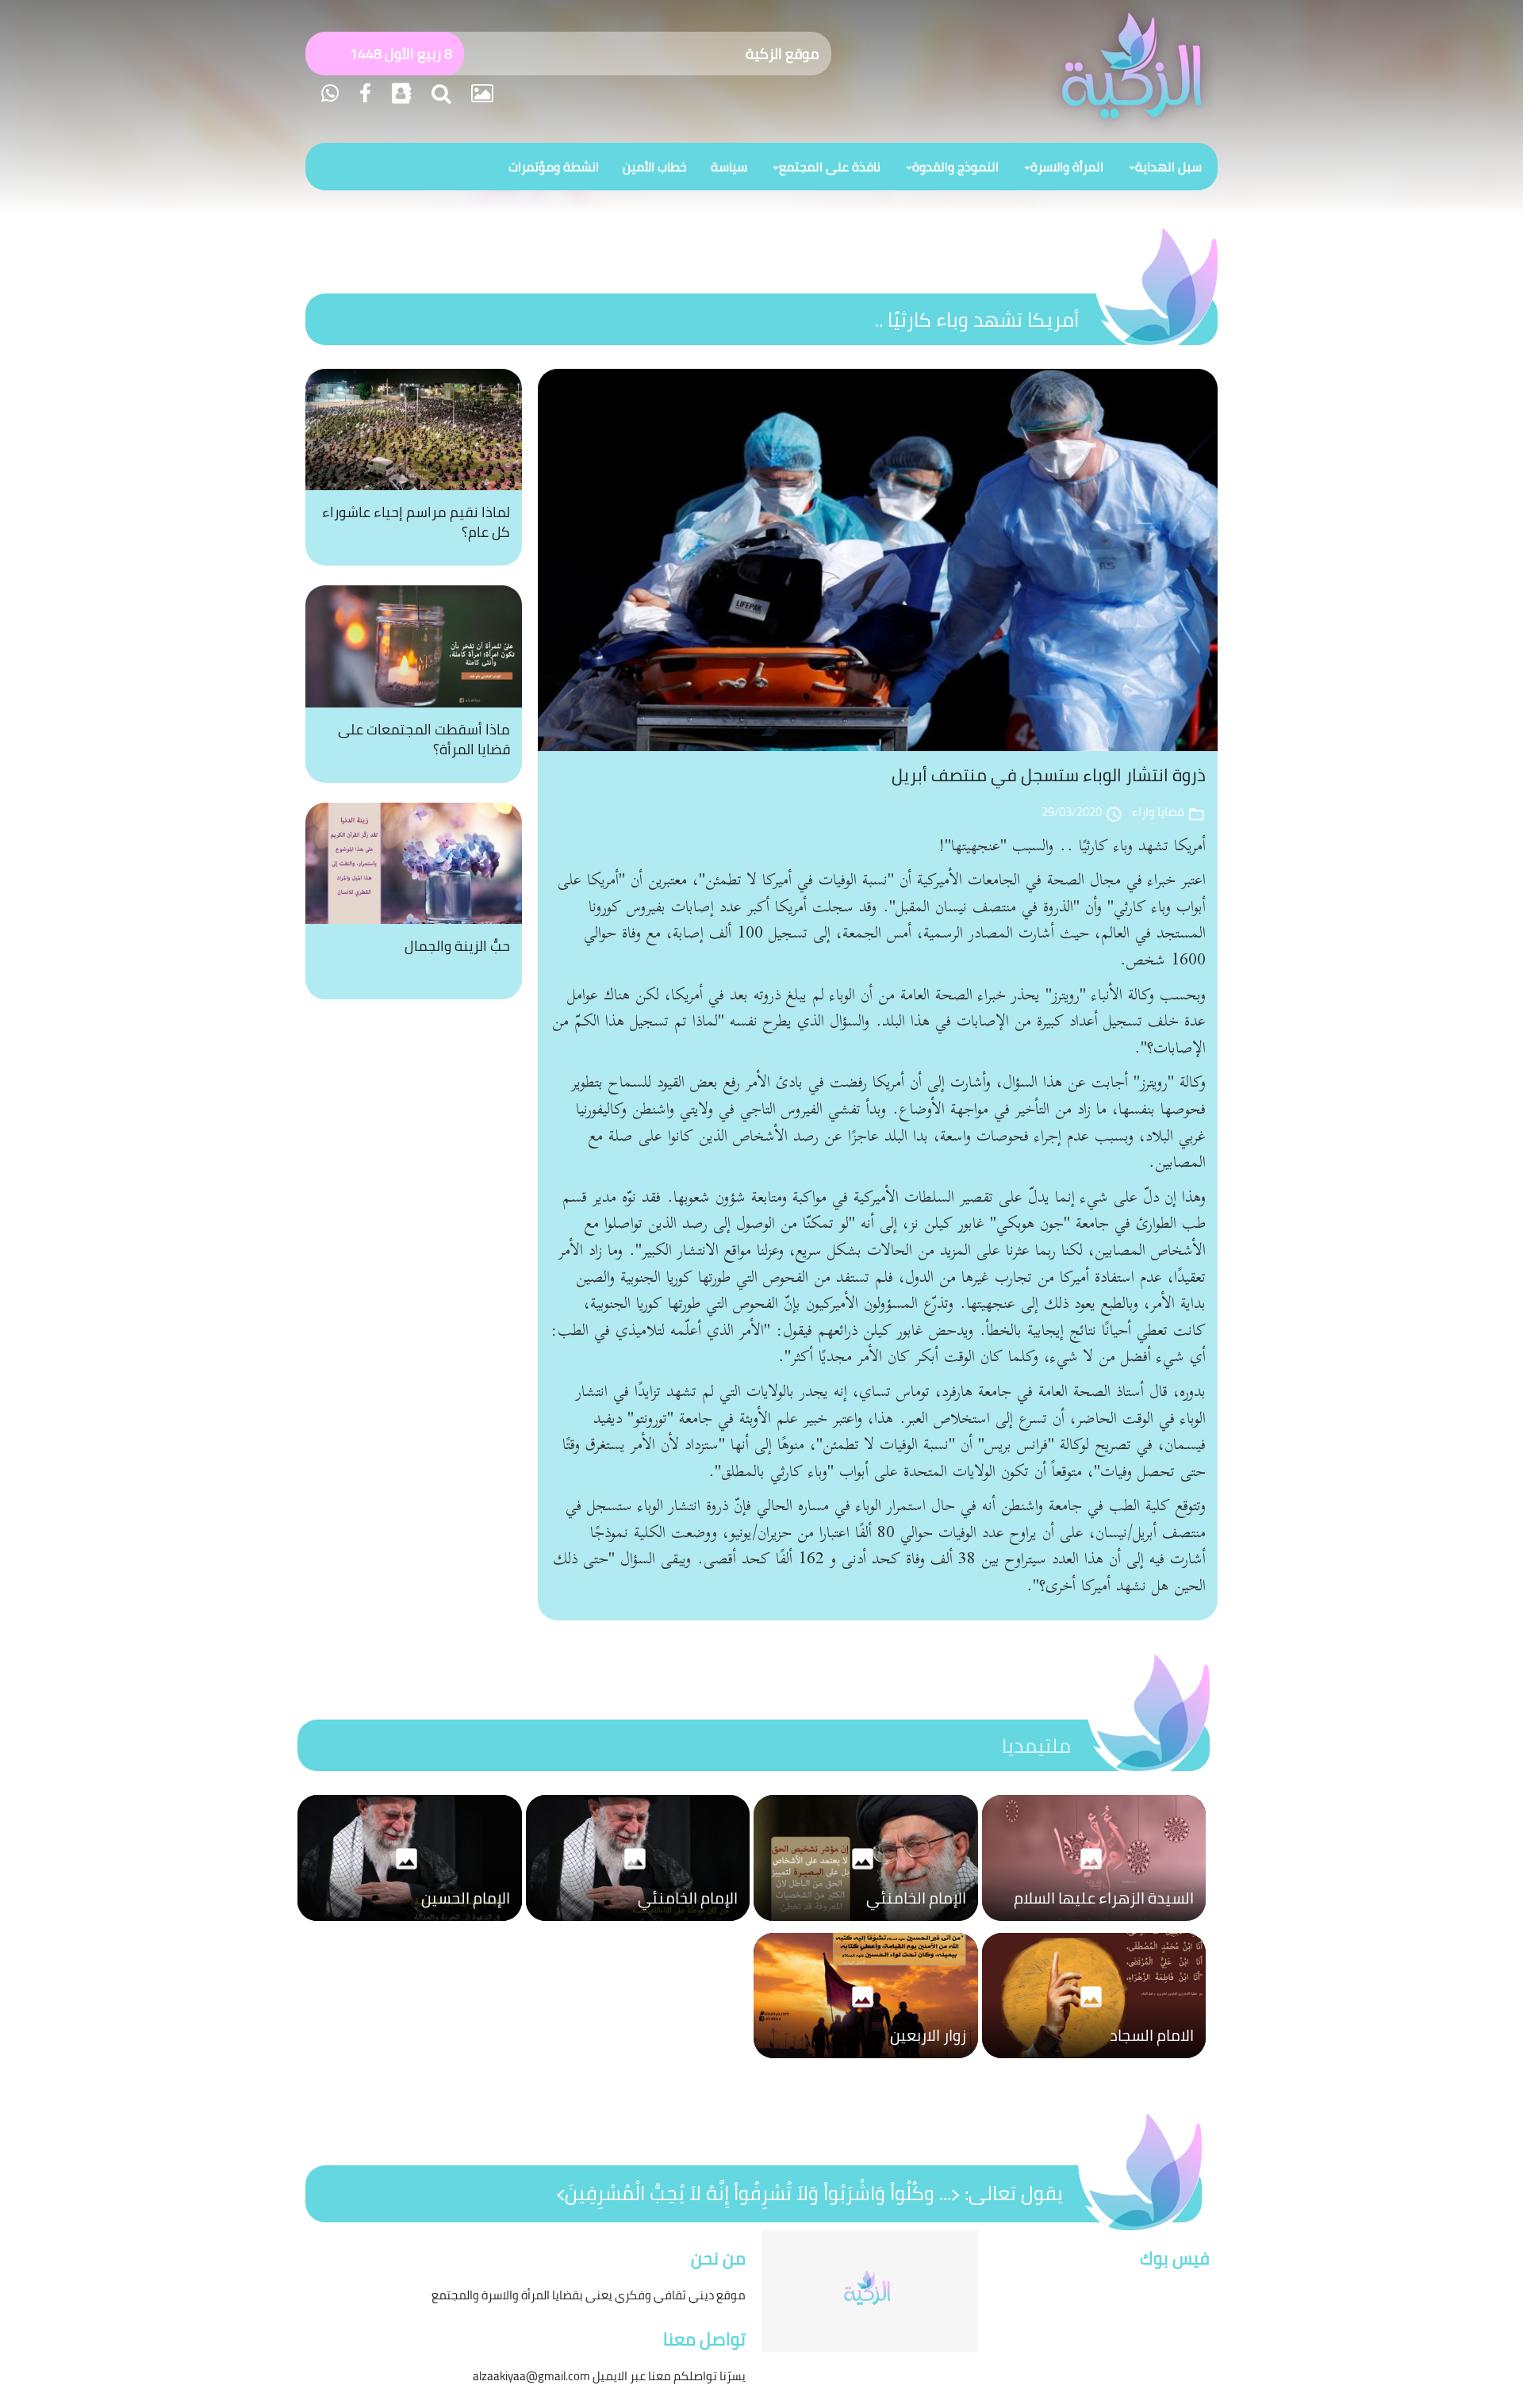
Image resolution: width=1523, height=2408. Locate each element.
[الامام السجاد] (1094, 2062)
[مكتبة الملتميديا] (480, 93)
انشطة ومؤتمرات (554, 167)
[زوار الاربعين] (866, 2062)
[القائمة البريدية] (399, 93)
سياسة (729, 167)
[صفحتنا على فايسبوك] (363, 93)
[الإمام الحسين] (410, 1925)
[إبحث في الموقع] (439, 93)
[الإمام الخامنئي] (866, 1925)
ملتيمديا (1036, 1745)
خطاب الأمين (655, 167)
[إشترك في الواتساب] (330, 93)
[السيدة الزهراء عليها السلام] (1094, 1925)
